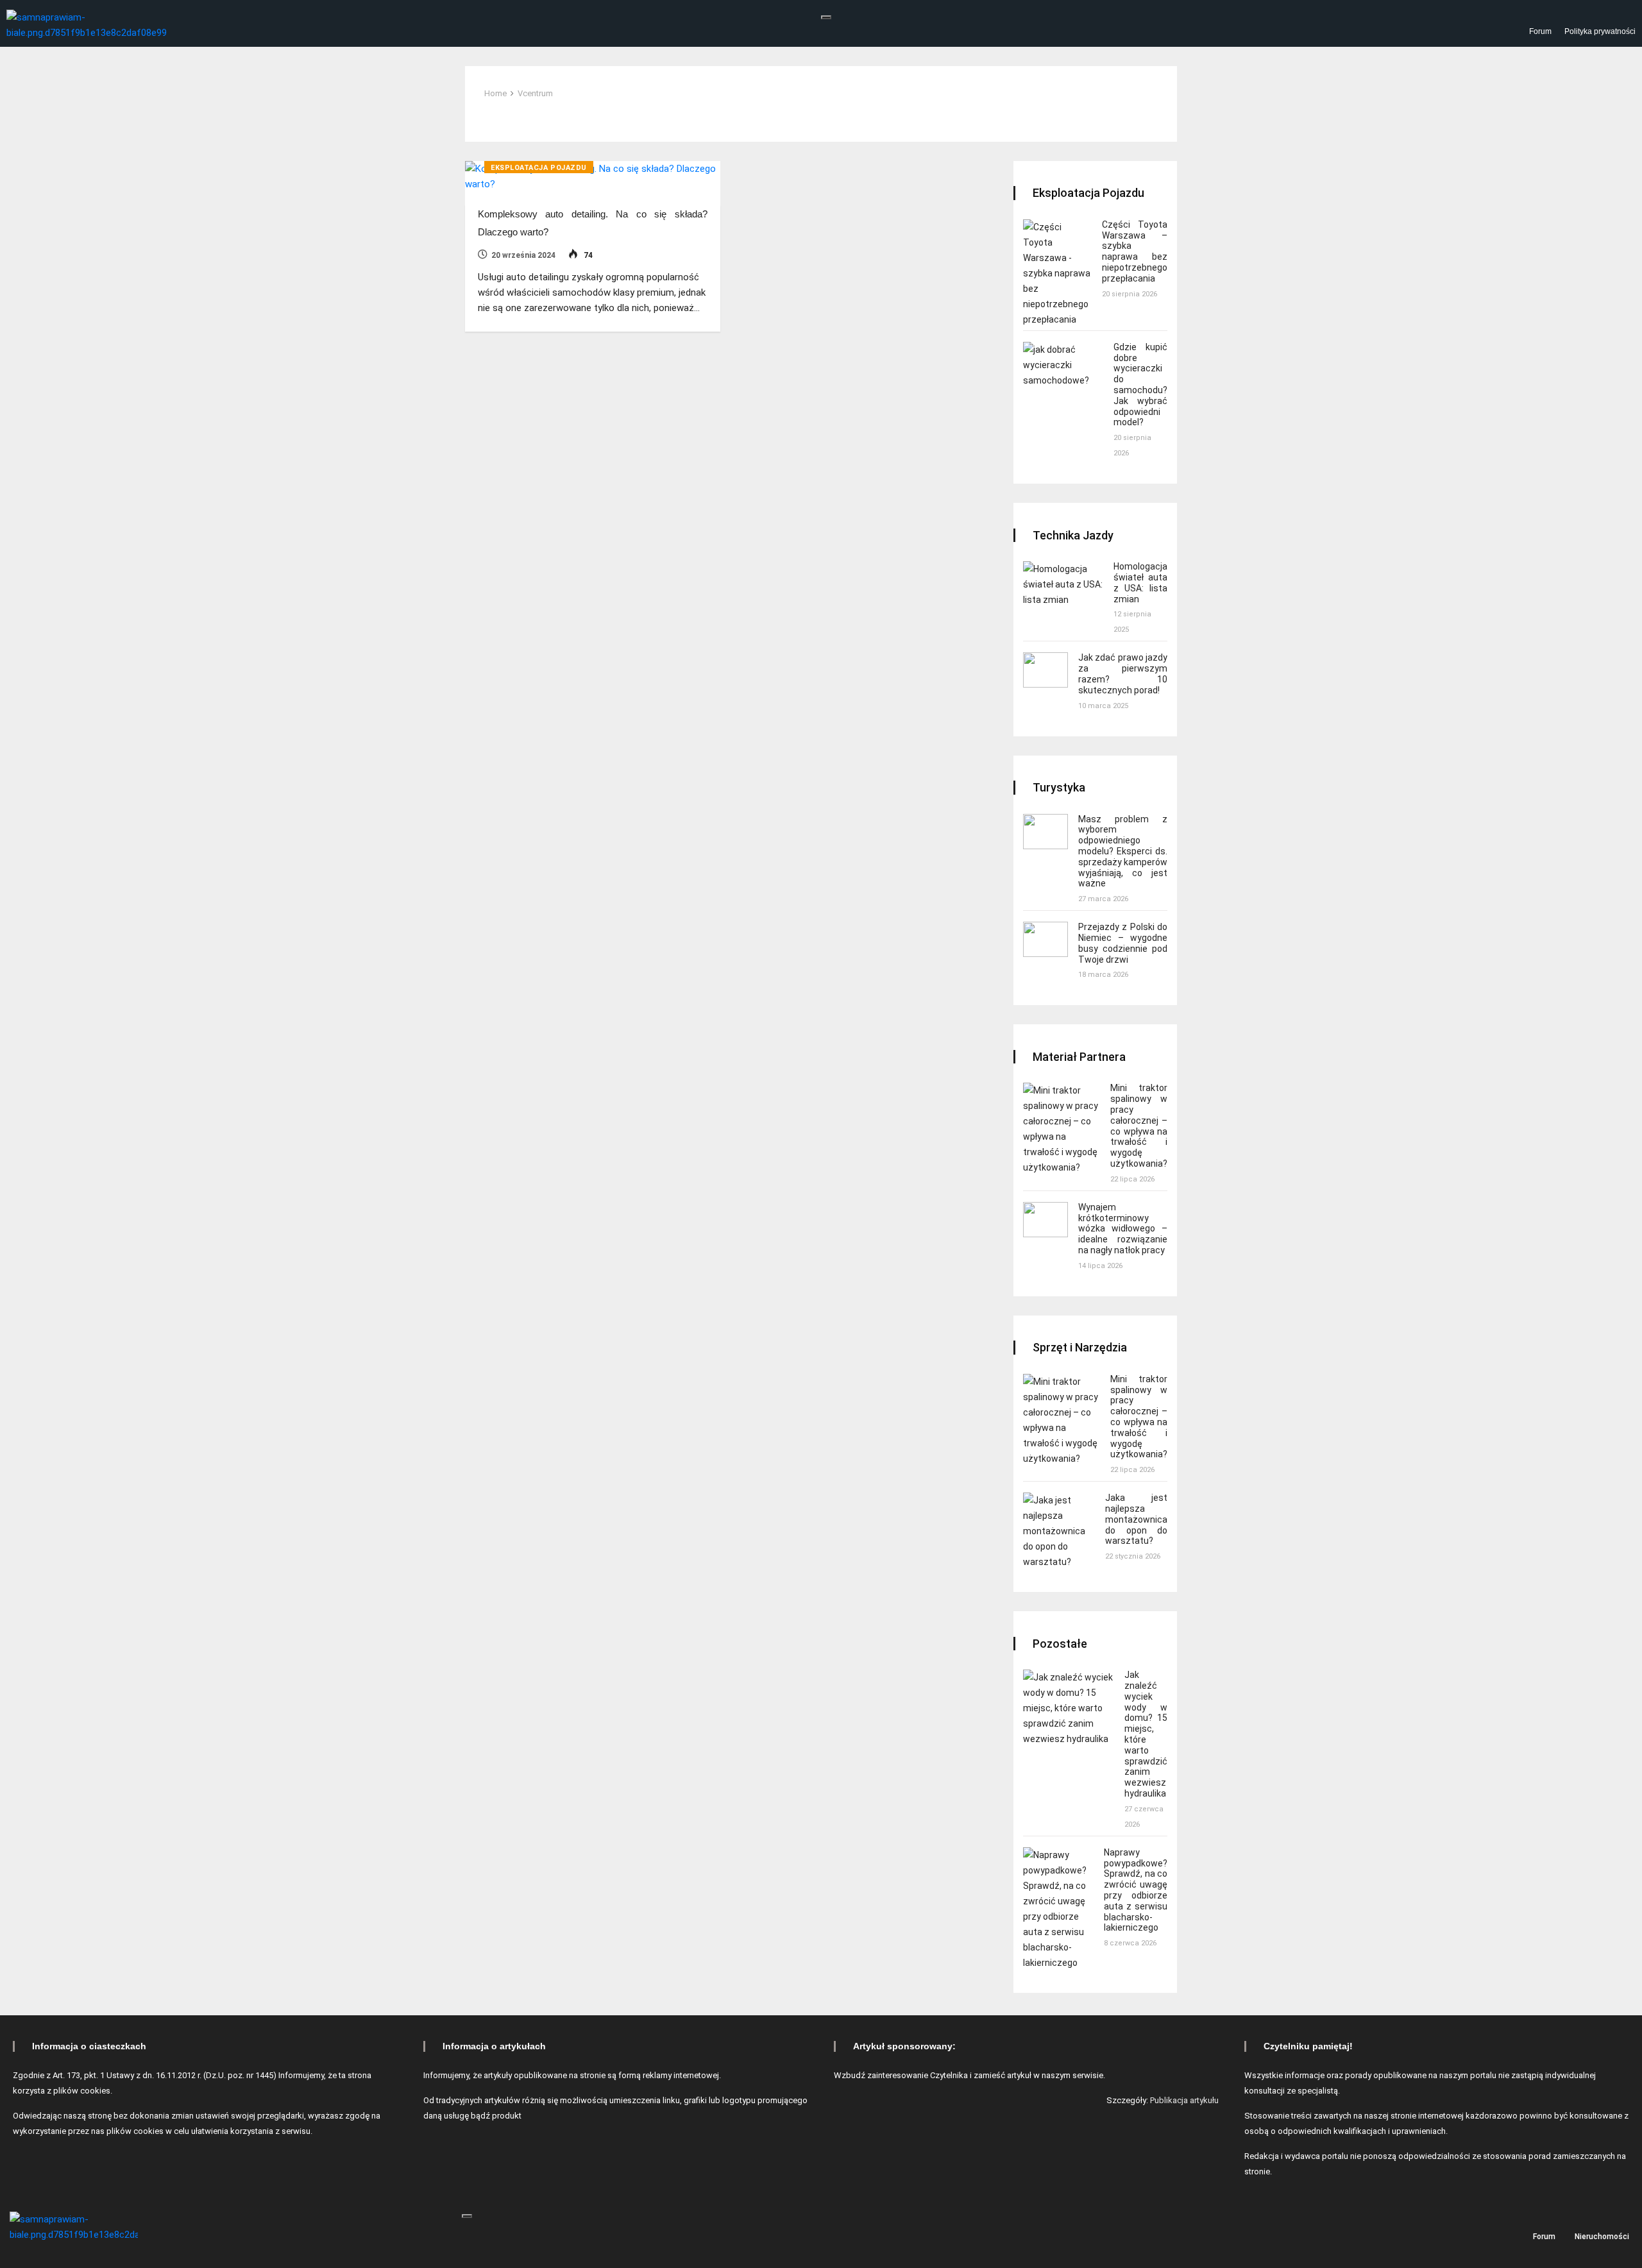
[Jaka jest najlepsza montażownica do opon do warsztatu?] (1059, 1531)
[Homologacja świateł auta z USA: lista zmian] (1063, 584)
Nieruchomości (1602, 2236)
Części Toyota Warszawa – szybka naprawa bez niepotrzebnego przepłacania (1135, 251)
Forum (1540, 31)
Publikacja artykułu (1184, 2100)
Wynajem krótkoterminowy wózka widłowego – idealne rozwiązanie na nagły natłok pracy (1123, 1229)
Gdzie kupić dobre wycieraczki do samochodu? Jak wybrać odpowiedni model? (1140, 385)
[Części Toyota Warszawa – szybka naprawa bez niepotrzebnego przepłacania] (1057, 273)
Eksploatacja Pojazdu (539, 168)
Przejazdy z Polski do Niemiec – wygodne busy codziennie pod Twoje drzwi (1123, 943)
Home (495, 93)
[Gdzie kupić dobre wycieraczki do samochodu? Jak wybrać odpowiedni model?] (1063, 365)
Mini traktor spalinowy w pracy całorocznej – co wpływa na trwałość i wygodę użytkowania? (1139, 1126)
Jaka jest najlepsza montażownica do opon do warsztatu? (1136, 1519)
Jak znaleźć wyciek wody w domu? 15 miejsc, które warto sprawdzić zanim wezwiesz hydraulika (1146, 1734)
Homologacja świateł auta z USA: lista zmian (1140, 582)
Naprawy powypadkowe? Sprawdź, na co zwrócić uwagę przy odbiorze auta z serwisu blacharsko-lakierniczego (1136, 1890)
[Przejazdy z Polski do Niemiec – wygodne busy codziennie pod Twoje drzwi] (1045, 939)
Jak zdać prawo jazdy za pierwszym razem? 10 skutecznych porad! (1123, 673)
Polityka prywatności (1600, 31)
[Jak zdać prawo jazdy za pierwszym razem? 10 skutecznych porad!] (1045, 670)
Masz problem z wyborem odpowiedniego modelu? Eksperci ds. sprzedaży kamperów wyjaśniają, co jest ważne (1123, 851)
